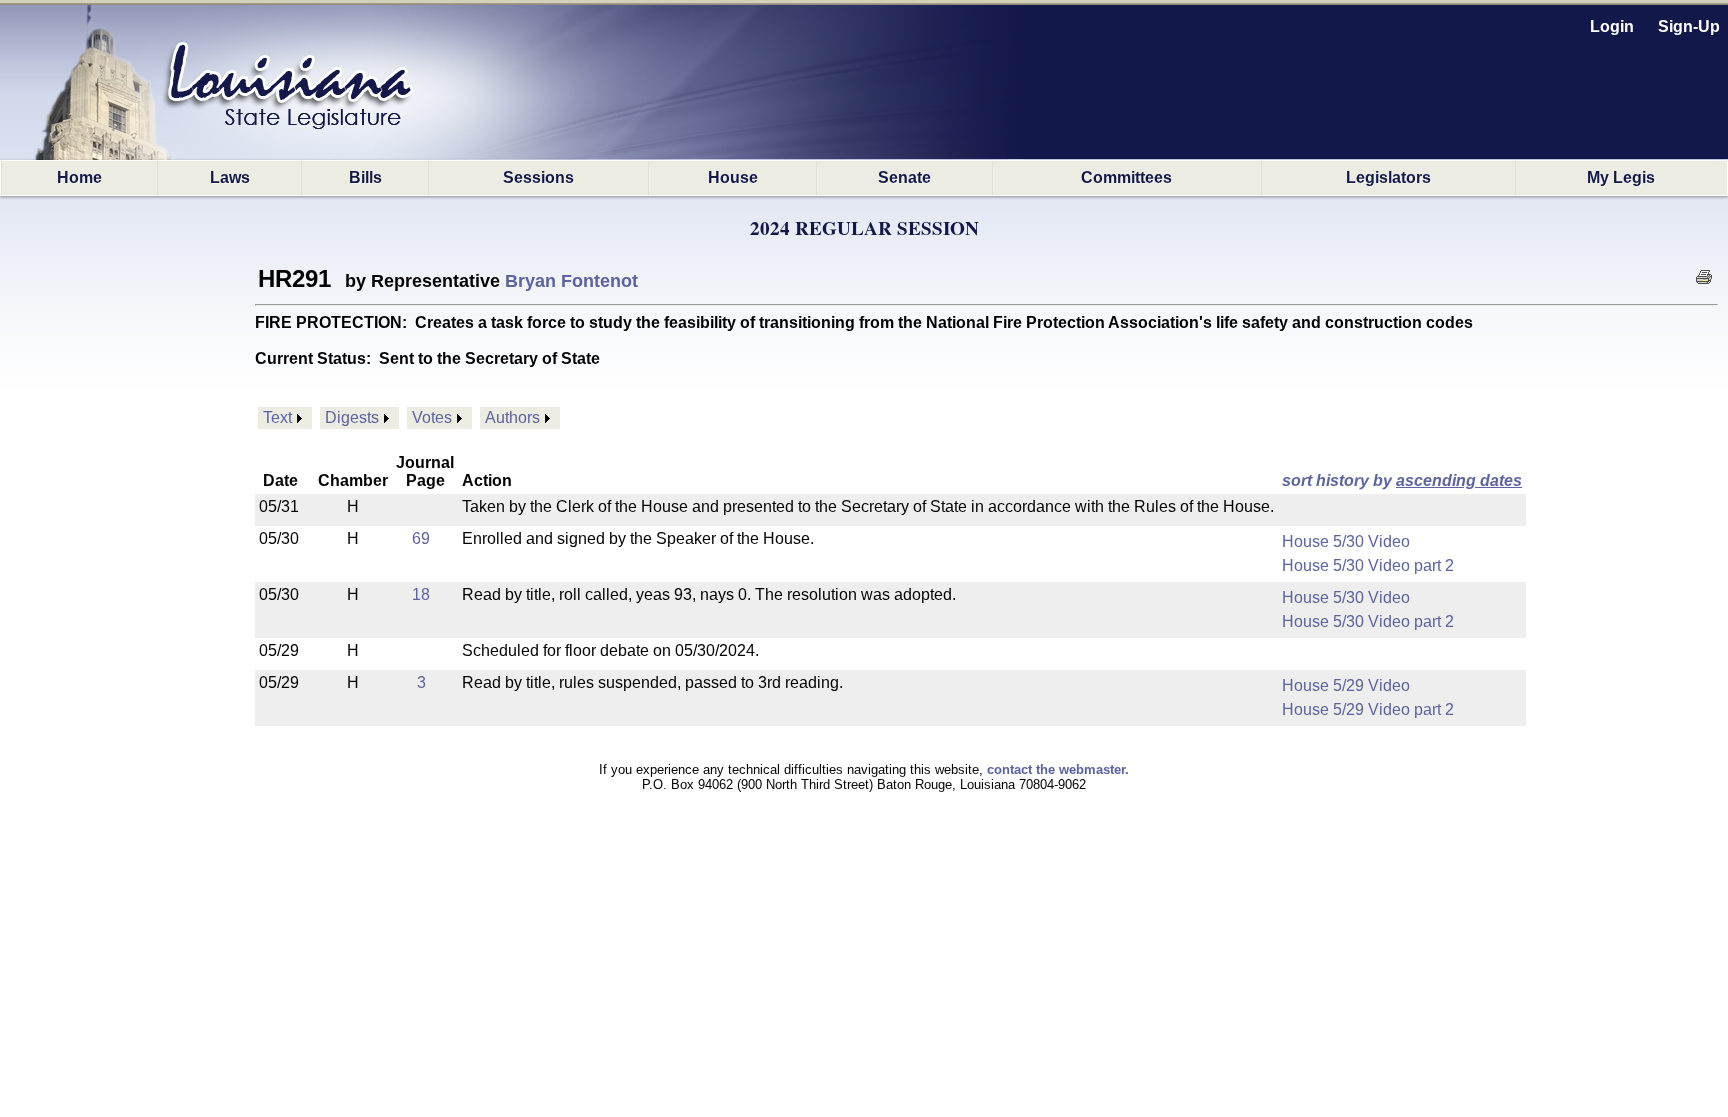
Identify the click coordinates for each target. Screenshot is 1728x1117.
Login (1612, 26)
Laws (230, 177)
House (733, 177)
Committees (1126, 177)
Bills (365, 177)
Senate (904, 177)
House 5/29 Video (1346, 685)
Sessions (538, 177)
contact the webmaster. (1058, 769)
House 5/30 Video (1346, 541)
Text (277, 417)
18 (421, 594)
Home (79, 177)
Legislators (1388, 177)
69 (421, 538)
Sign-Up (1689, 26)
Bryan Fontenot (571, 281)
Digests (352, 417)
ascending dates (1459, 480)
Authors (512, 417)
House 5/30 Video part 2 (1368, 565)
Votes (432, 417)
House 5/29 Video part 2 (1368, 709)
